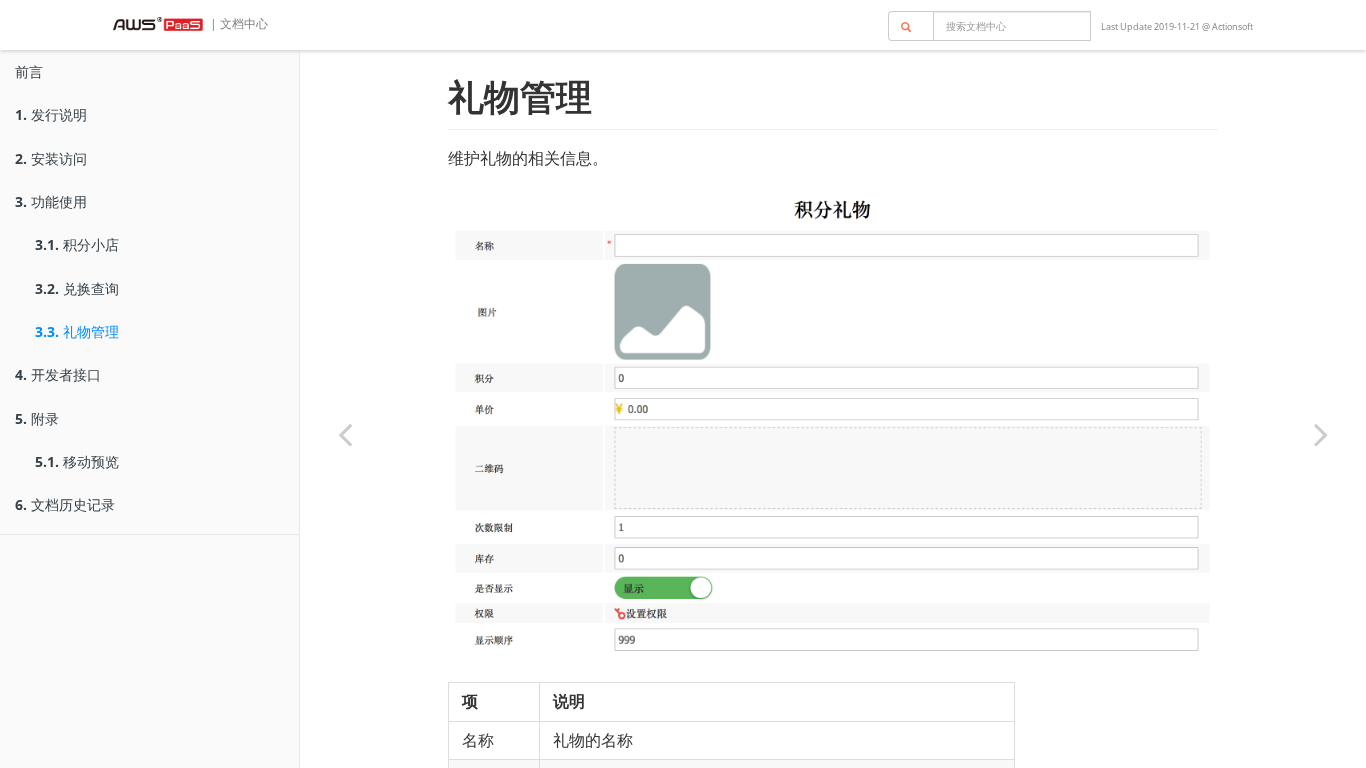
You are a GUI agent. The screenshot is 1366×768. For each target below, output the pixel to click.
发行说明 (51, 114)
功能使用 (51, 201)
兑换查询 (77, 288)
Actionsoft (1232, 26)
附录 (37, 418)
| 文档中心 (237, 23)
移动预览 (77, 461)
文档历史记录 (65, 504)
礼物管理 (77, 331)
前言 (29, 71)
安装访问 (51, 158)
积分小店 (77, 244)
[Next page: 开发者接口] (1321, 434)
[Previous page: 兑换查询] (345, 434)
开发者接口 (58, 374)
